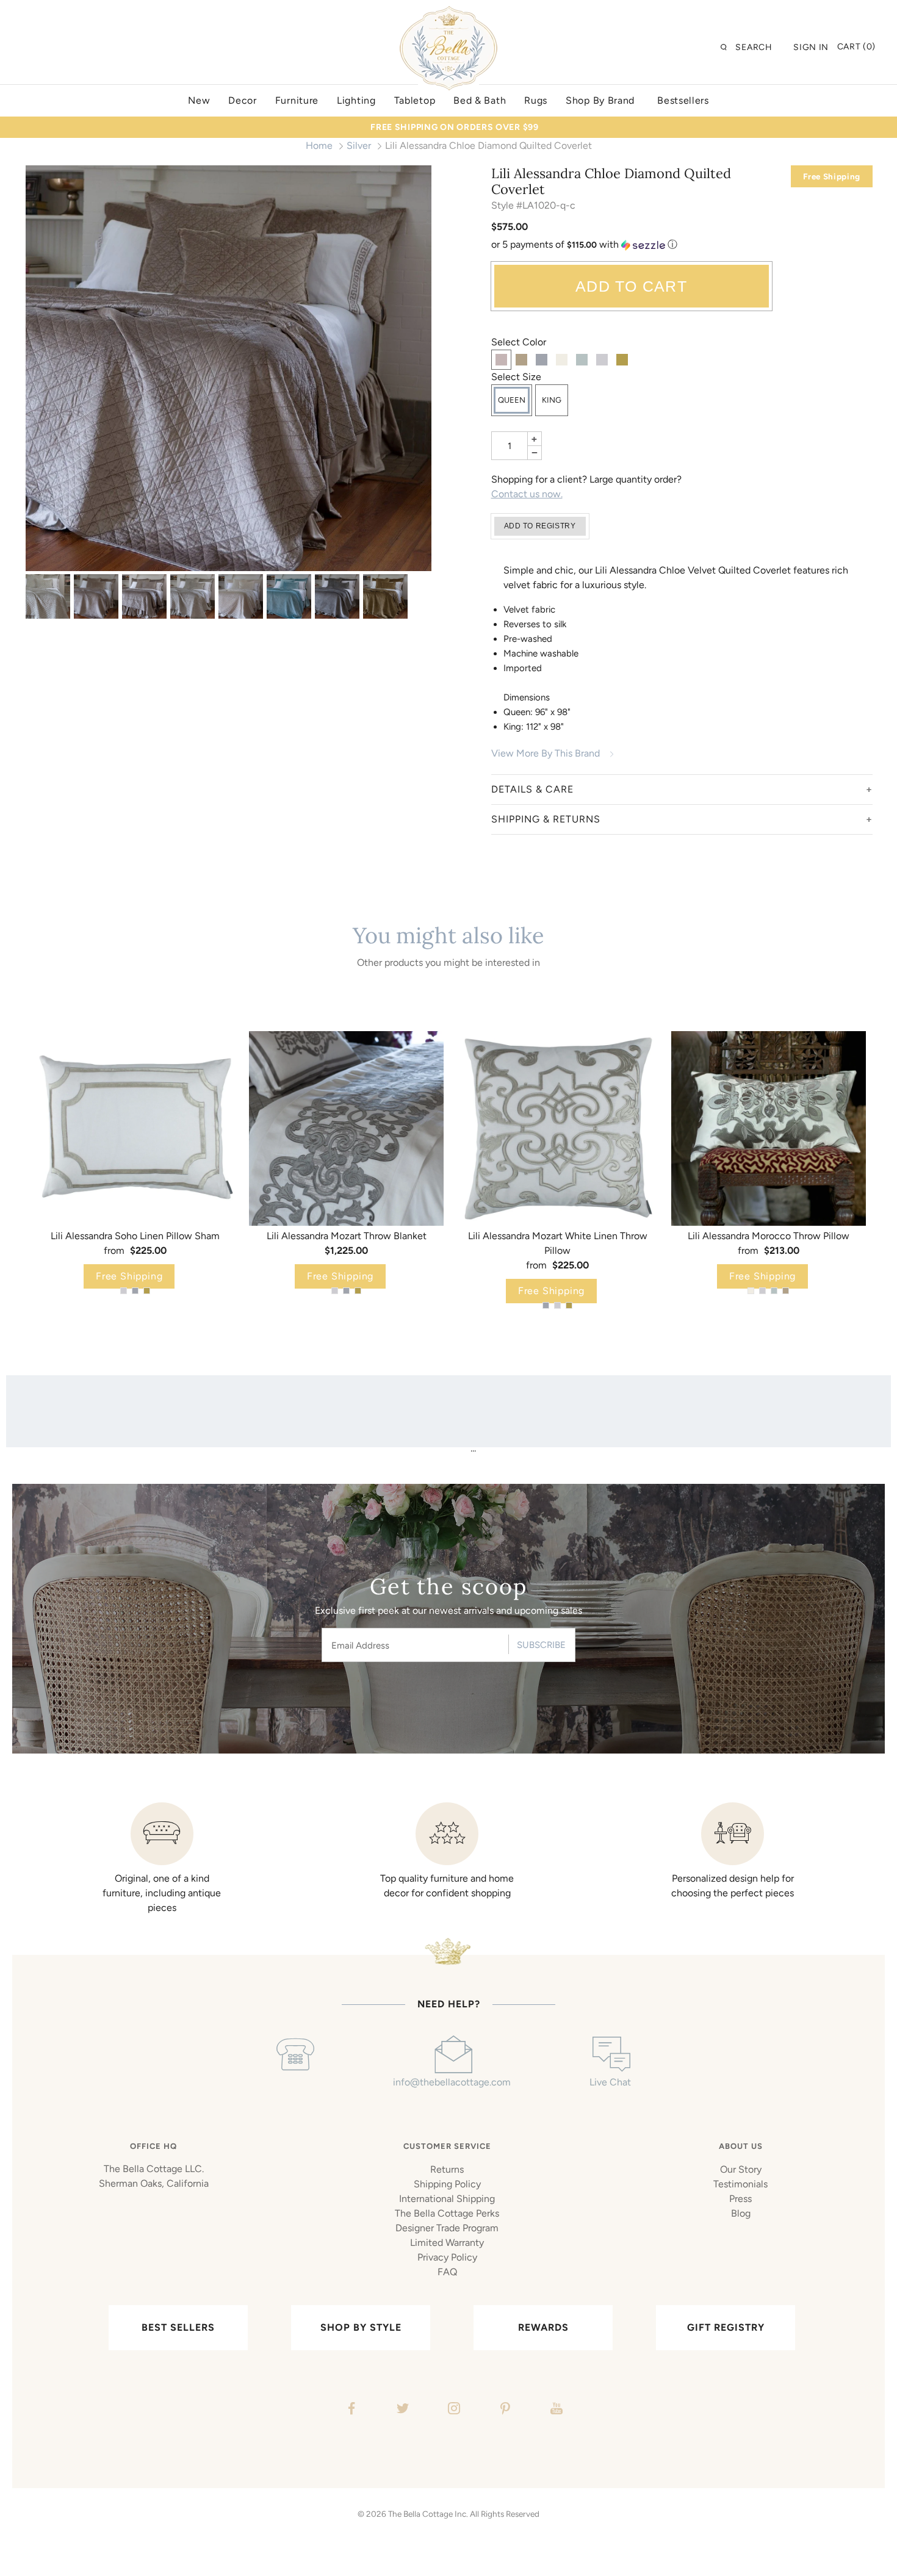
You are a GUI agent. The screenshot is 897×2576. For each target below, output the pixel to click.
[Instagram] (452, 2410)
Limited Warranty (447, 2243)
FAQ (447, 2272)
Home (319, 146)
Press (740, 2199)
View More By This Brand (546, 753)
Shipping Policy (447, 2184)
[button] (682, 245)
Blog (741, 2213)
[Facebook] (350, 2410)
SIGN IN (811, 47)
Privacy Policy (447, 2257)
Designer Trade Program (447, 2228)
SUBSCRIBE (541, 1645)
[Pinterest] (504, 2410)
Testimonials (740, 2184)
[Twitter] (401, 2410)
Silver (359, 146)
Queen (512, 400)
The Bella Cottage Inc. (428, 2514)
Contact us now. (527, 494)
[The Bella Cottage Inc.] (448, 13)
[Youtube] (555, 2410)
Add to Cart (631, 286)
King (552, 400)
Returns (447, 2169)
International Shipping (447, 2199)
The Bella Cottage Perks (447, 2213)
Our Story (741, 2169)
